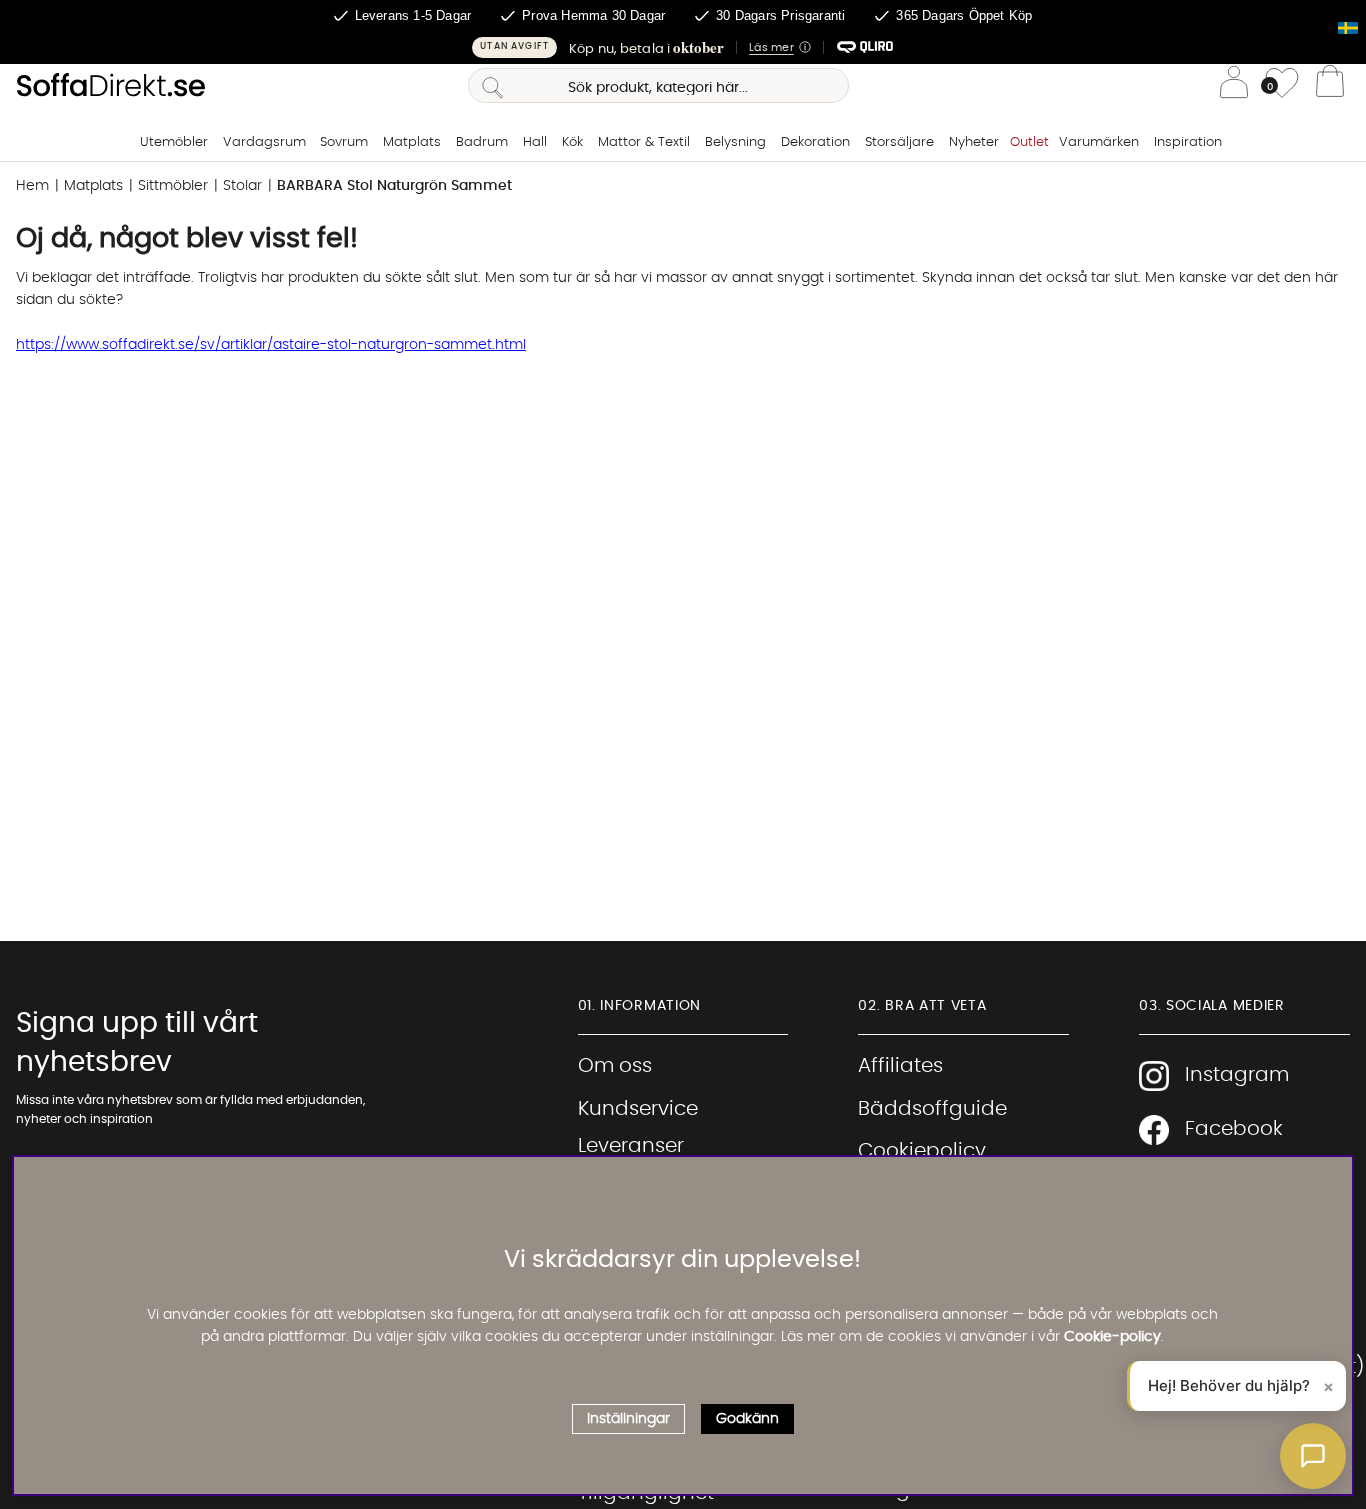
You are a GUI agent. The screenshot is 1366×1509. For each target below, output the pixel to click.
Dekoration (815, 142)
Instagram (1237, 1075)
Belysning (735, 142)
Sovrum (344, 142)
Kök (572, 142)
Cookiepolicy (922, 1151)
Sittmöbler (173, 186)
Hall (535, 142)
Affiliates (900, 1066)
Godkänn (747, 1419)
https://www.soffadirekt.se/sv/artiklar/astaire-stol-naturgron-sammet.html (271, 345)
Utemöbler (174, 142)
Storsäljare (899, 142)
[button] (683, 47)
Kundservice (638, 1109)
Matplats (412, 142)
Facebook (1234, 1129)
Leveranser (631, 1146)
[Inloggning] (1234, 85)
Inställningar (628, 1419)
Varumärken (1099, 142)
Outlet (1029, 142)
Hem (32, 186)
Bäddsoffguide (932, 1109)
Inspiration (1188, 142)
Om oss (615, 1066)
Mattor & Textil (644, 142)
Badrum (482, 142)
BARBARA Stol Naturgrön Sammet (394, 186)
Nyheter (974, 142)
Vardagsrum (264, 142)
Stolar (242, 186)
